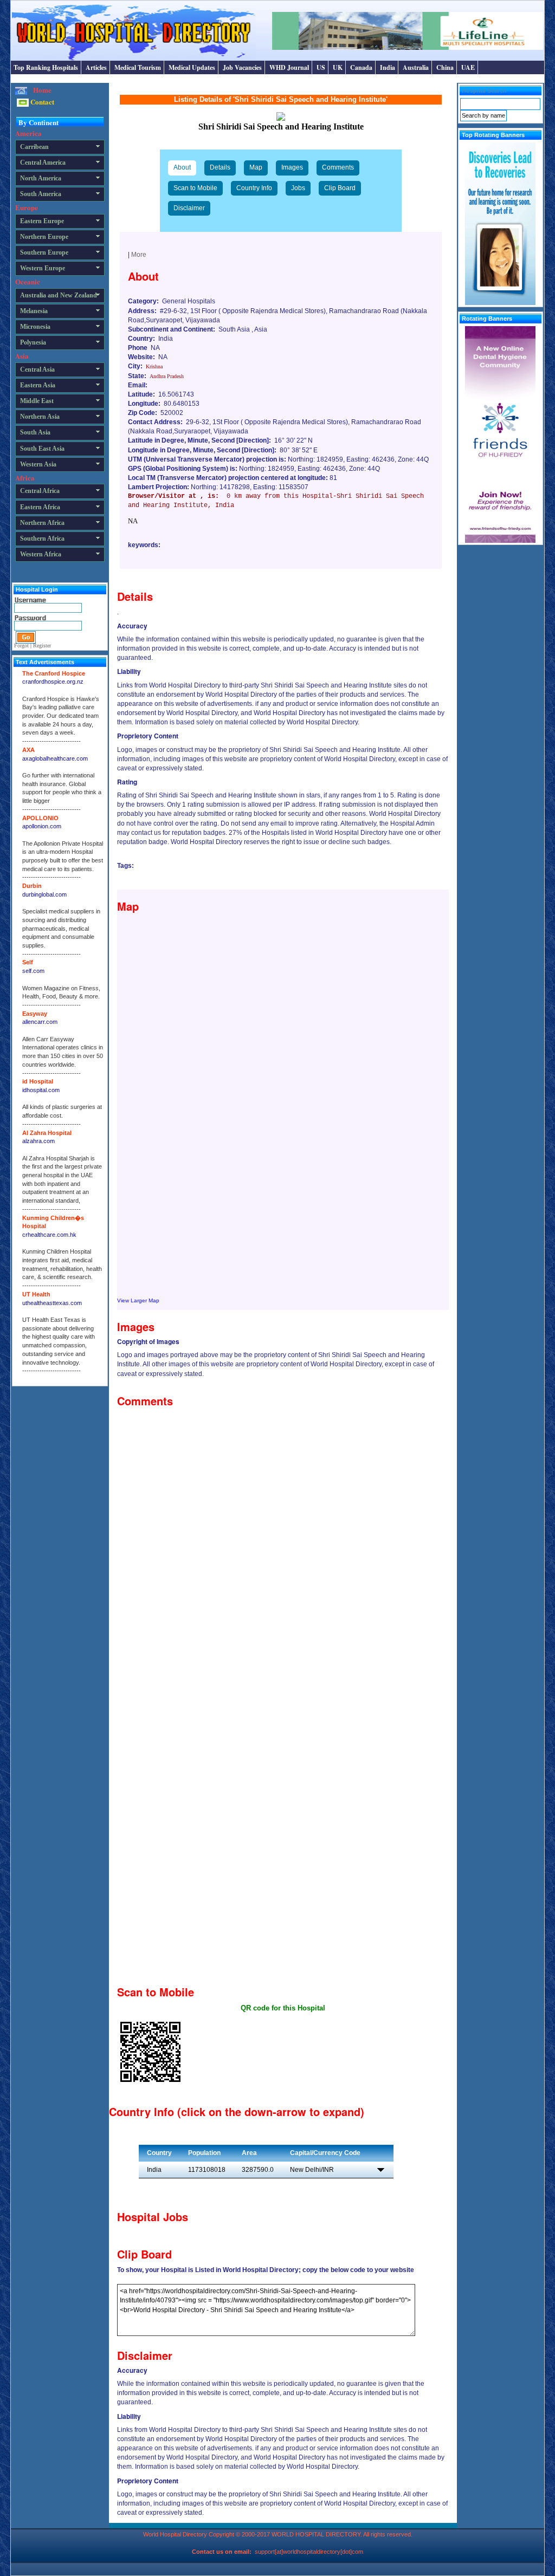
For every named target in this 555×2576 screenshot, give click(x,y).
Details (220, 167)
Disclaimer (189, 208)
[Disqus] (283, 1548)
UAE (468, 67)
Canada (361, 67)
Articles (96, 67)
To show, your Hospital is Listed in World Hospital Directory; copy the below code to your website (266, 2270)
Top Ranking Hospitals (46, 67)
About (182, 167)
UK (338, 67)
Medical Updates (192, 67)
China (445, 67)
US (321, 67)
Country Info (254, 188)
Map (256, 167)
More (139, 255)
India (388, 67)
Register (42, 645)
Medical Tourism (138, 67)
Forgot (21, 645)
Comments (338, 167)
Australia (416, 67)
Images (292, 167)
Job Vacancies (242, 67)
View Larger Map (138, 1300)
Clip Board (340, 188)
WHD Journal (289, 67)
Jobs (298, 188)
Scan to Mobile (195, 188)
